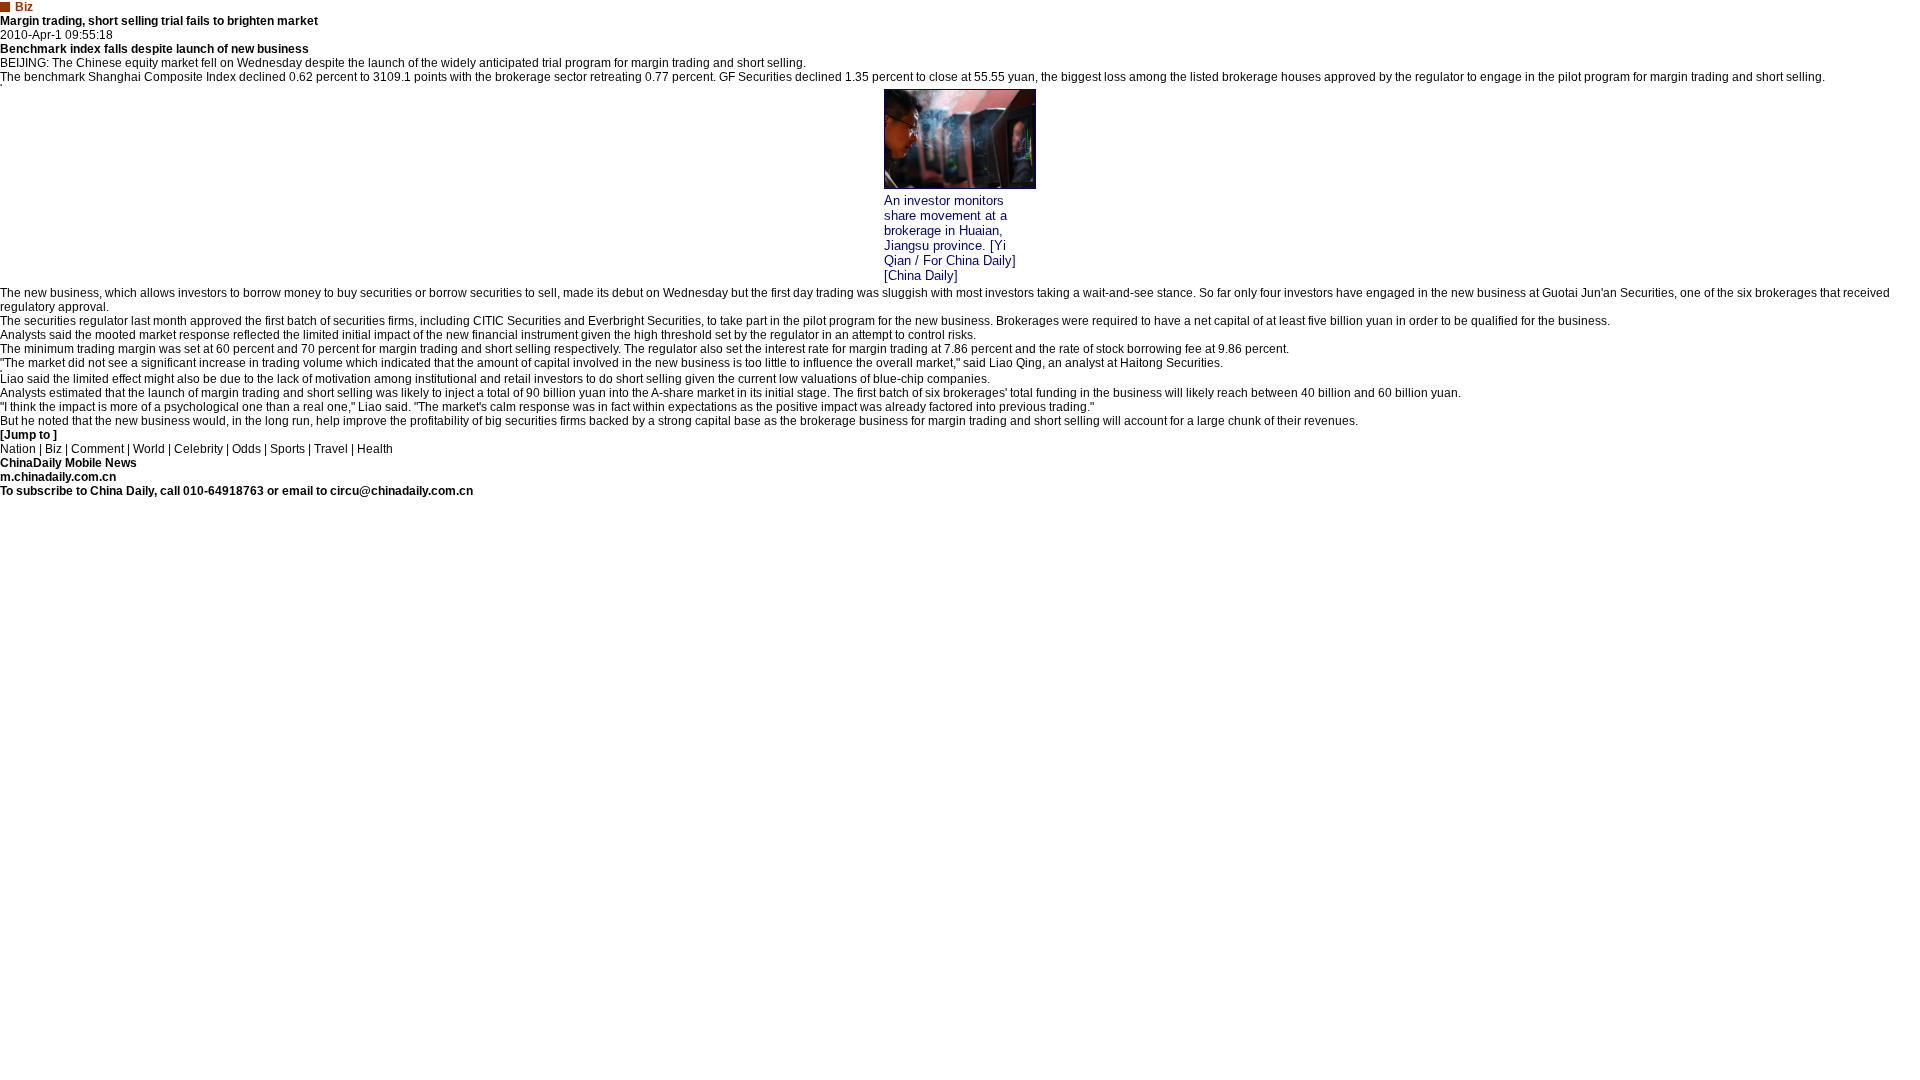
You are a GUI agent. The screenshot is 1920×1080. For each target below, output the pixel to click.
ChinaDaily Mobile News (68, 463)
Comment (97, 449)
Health (375, 449)
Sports (287, 449)
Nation (18, 449)
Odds (246, 449)
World (149, 449)
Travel (331, 449)
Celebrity (198, 449)
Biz (53, 449)
